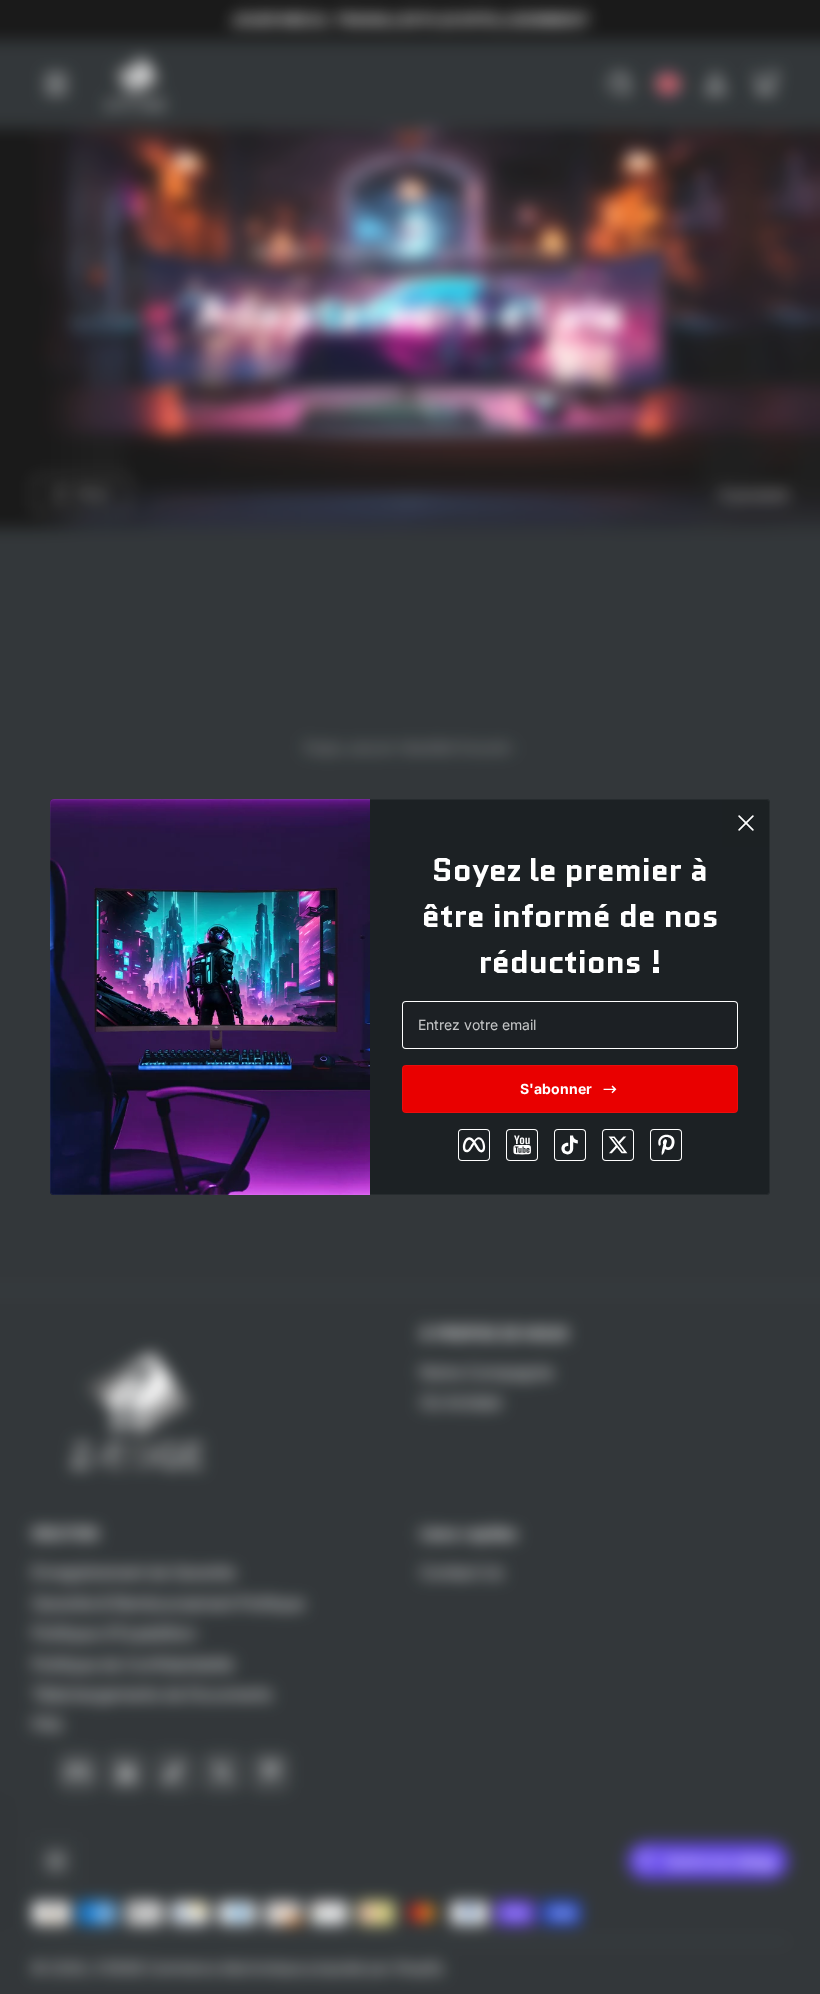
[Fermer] (746, 823)
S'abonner (556, 1088)
